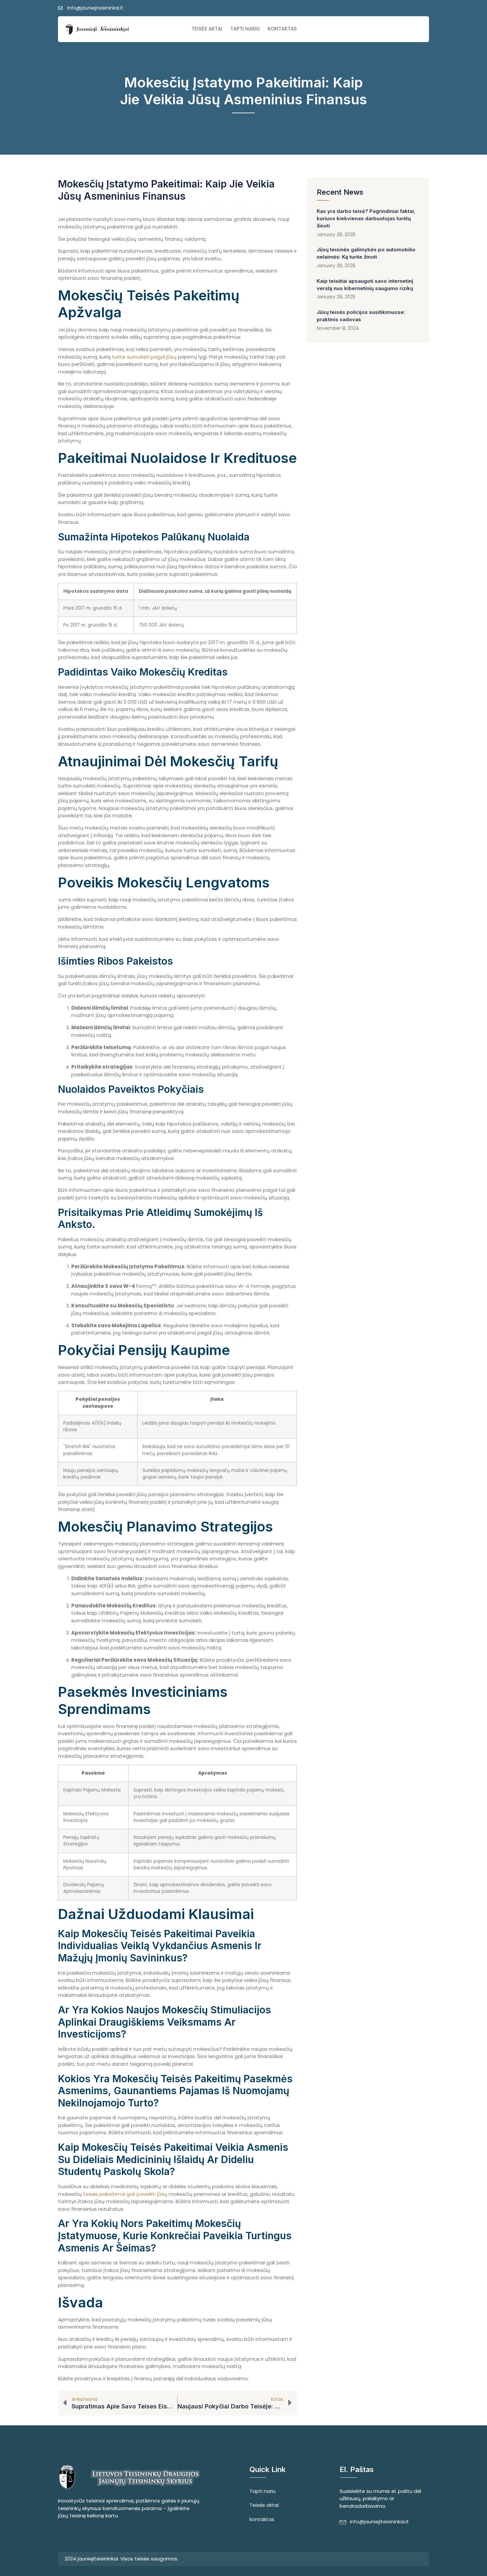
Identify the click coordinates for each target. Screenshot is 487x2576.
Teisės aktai (207, 29)
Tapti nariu (245, 29)
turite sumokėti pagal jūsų (144, 357)
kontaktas (282, 29)
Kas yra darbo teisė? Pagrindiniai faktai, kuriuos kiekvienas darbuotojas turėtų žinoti (366, 218)
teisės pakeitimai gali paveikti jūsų (125, 2194)
